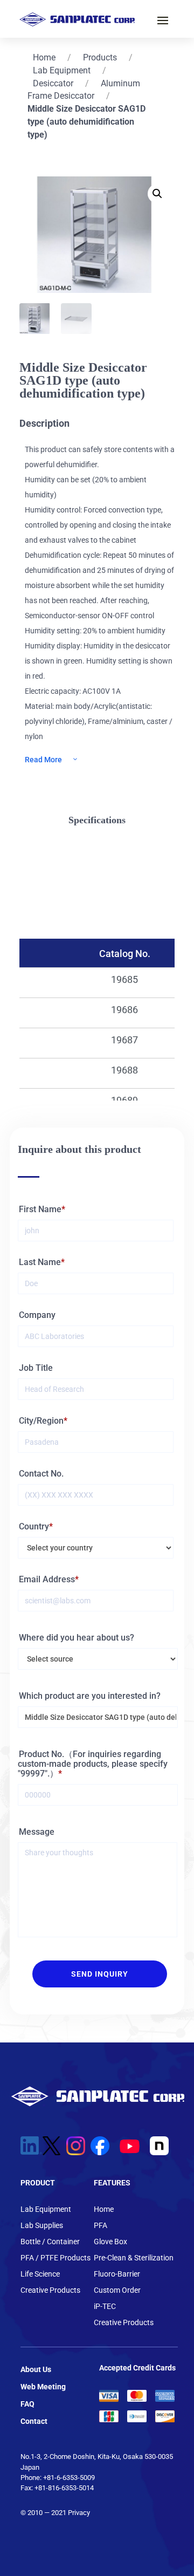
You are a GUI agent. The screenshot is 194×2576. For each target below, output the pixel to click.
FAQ (27, 2404)
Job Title (36, 1368)
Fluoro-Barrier (117, 2274)
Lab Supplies (42, 2226)
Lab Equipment (62, 70)
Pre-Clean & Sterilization (134, 2258)
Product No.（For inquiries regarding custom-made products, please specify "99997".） (93, 1764)
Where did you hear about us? (77, 1638)
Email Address (47, 1579)
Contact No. (41, 1474)
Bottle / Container (50, 2242)
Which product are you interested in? (90, 1696)
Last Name (40, 1262)
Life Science (40, 2274)
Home (44, 57)
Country (34, 1526)
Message (37, 1832)
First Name (40, 1209)
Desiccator (53, 83)
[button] (157, 194)
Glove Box (110, 2242)
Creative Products (50, 2290)
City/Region (41, 1421)
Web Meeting (43, 2387)
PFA (101, 2226)
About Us (36, 2369)
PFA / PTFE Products (56, 2258)
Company (37, 1315)
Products (100, 57)
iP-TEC (105, 2307)
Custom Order (117, 2290)
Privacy (79, 2513)
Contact (34, 2421)
